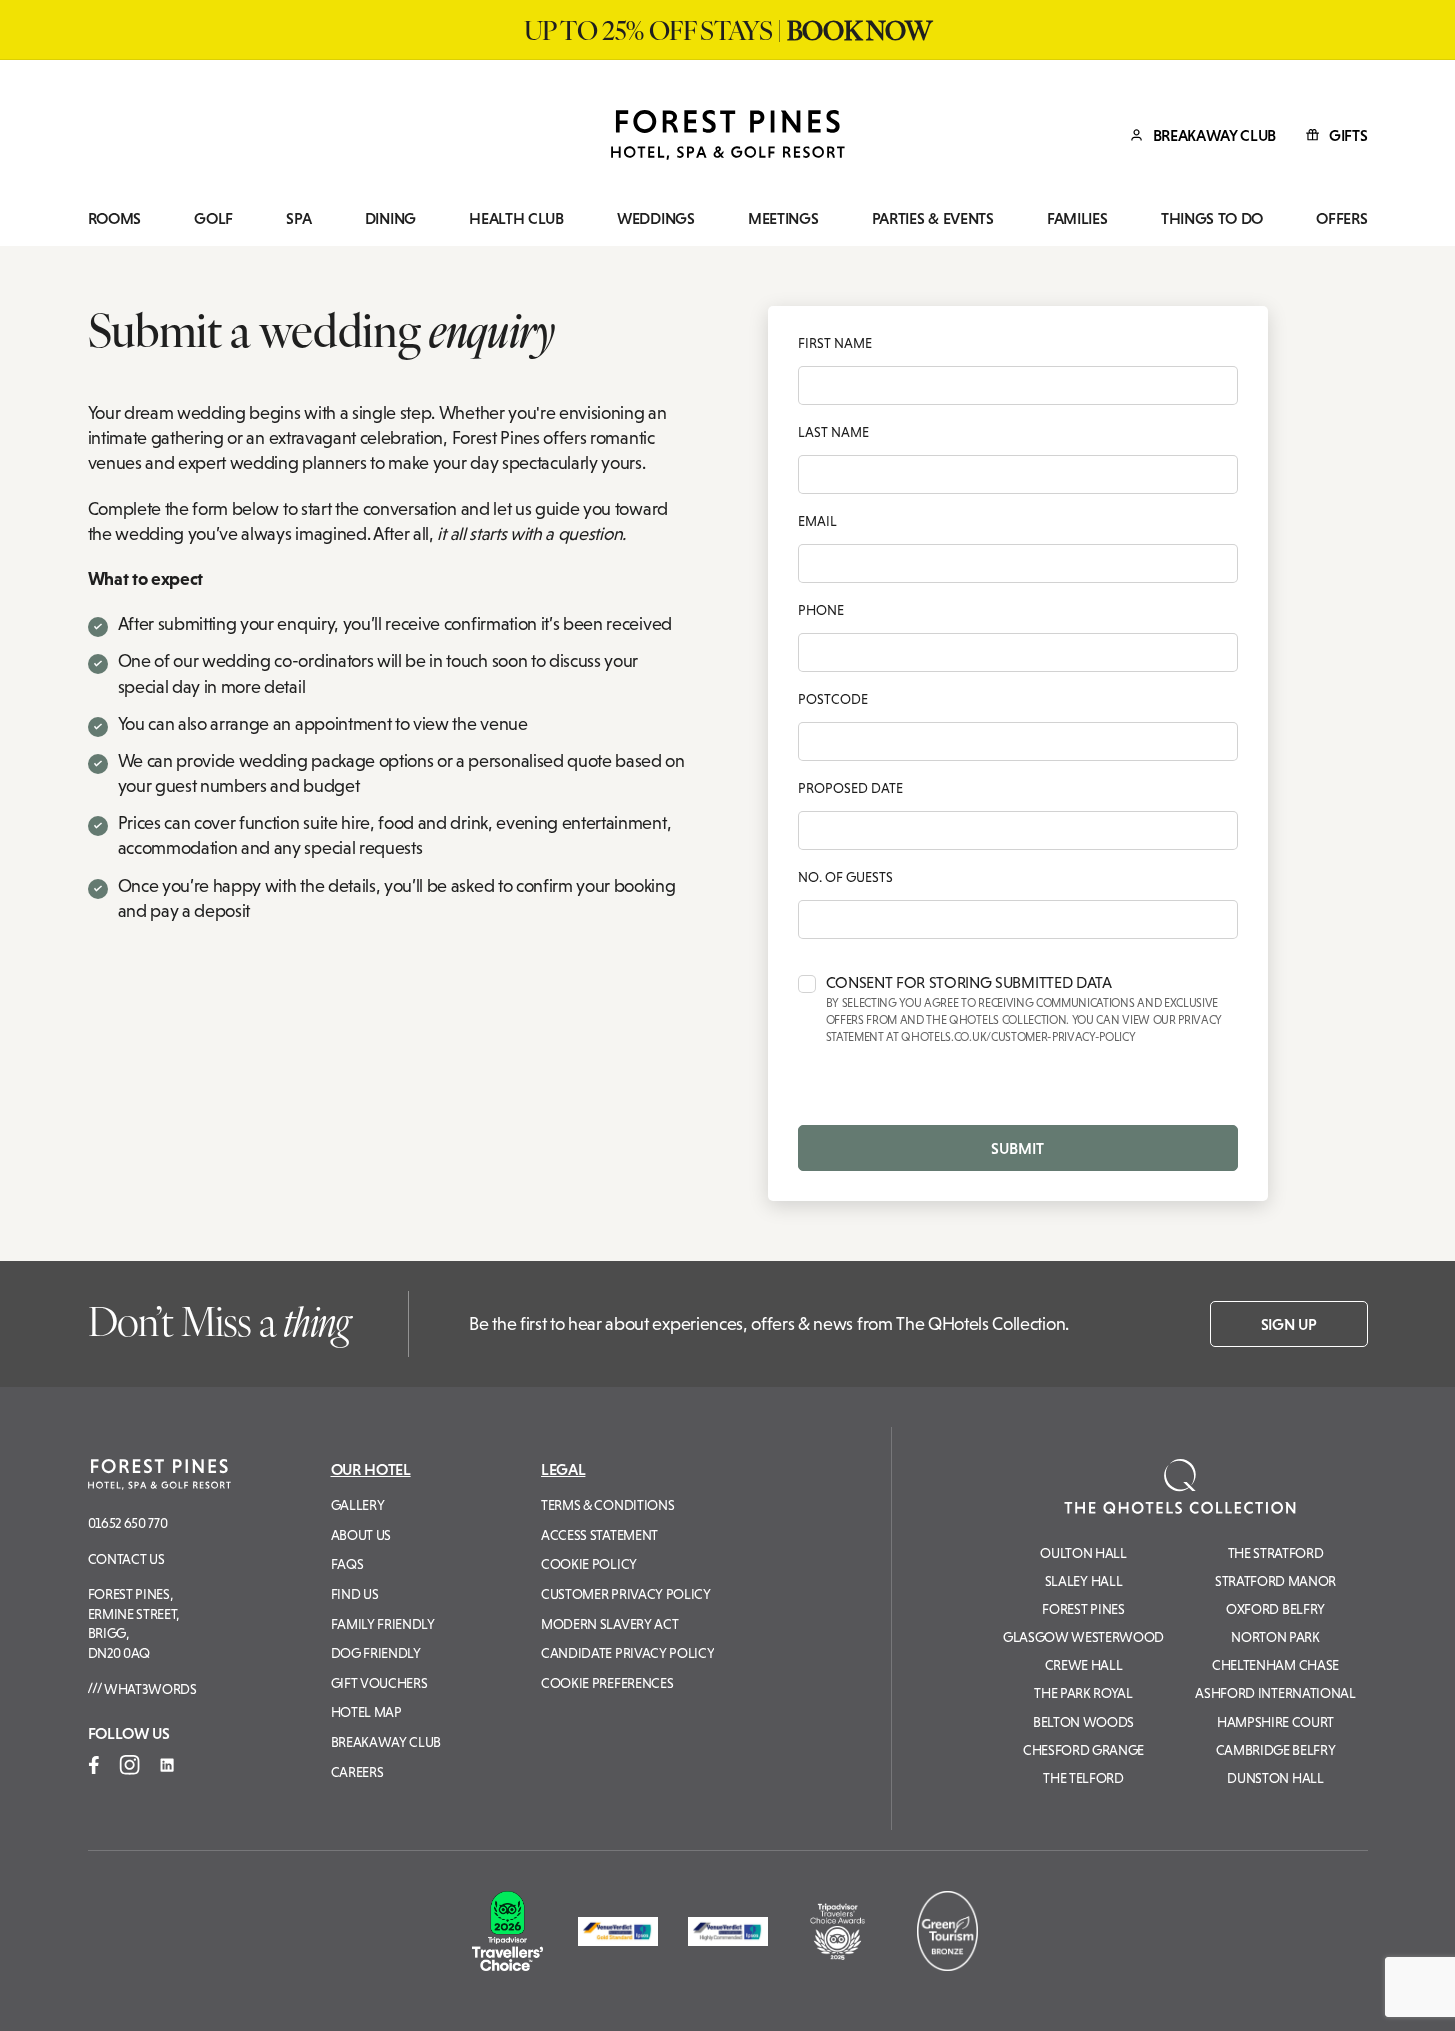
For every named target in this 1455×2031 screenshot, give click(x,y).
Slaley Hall (1083, 1581)
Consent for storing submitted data (1024, 1009)
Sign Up (1289, 1324)
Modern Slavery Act (609, 1624)
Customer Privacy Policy (626, 1594)
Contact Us (126, 1559)
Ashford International (1275, 1693)
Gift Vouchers (379, 1683)
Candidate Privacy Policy (627, 1653)
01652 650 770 (128, 1523)
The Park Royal (1083, 1693)
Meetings (783, 218)
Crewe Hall (1084, 1665)
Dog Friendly (376, 1653)
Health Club (516, 218)
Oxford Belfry (1275, 1609)
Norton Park (1275, 1637)
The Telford (1083, 1778)
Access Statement (599, 1535)
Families (1077, 218)
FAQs (347, 1564)
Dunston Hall (1275, 1778)
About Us (361, 1535)
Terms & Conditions (607, 1505)
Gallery (358, 1505)
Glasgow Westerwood (1083, 1637)
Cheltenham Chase (1275, 1665)
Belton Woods (1083, 1722)
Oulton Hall (1083, 1553)
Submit (1017, 1148)
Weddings (655, 218)
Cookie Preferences (607, 1683)
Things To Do (1212, 218)
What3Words (148, 1689)
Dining (390, 218)
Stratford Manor (1275, 1581)
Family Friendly (383, 1624)
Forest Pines (1083, 1609)
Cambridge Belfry (1276, 1750)
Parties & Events (933, 218)
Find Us (355, 1594)
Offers (1341, 218)
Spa (298, 218)
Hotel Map (366, 1712)
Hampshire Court (1275, 1722)
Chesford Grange (1083, 1750)
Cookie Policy (589, 1564)
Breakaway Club (386, 1742)
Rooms (114, 218)
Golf (213, 218)
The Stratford (1276, 1553)
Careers (357, 1772)
